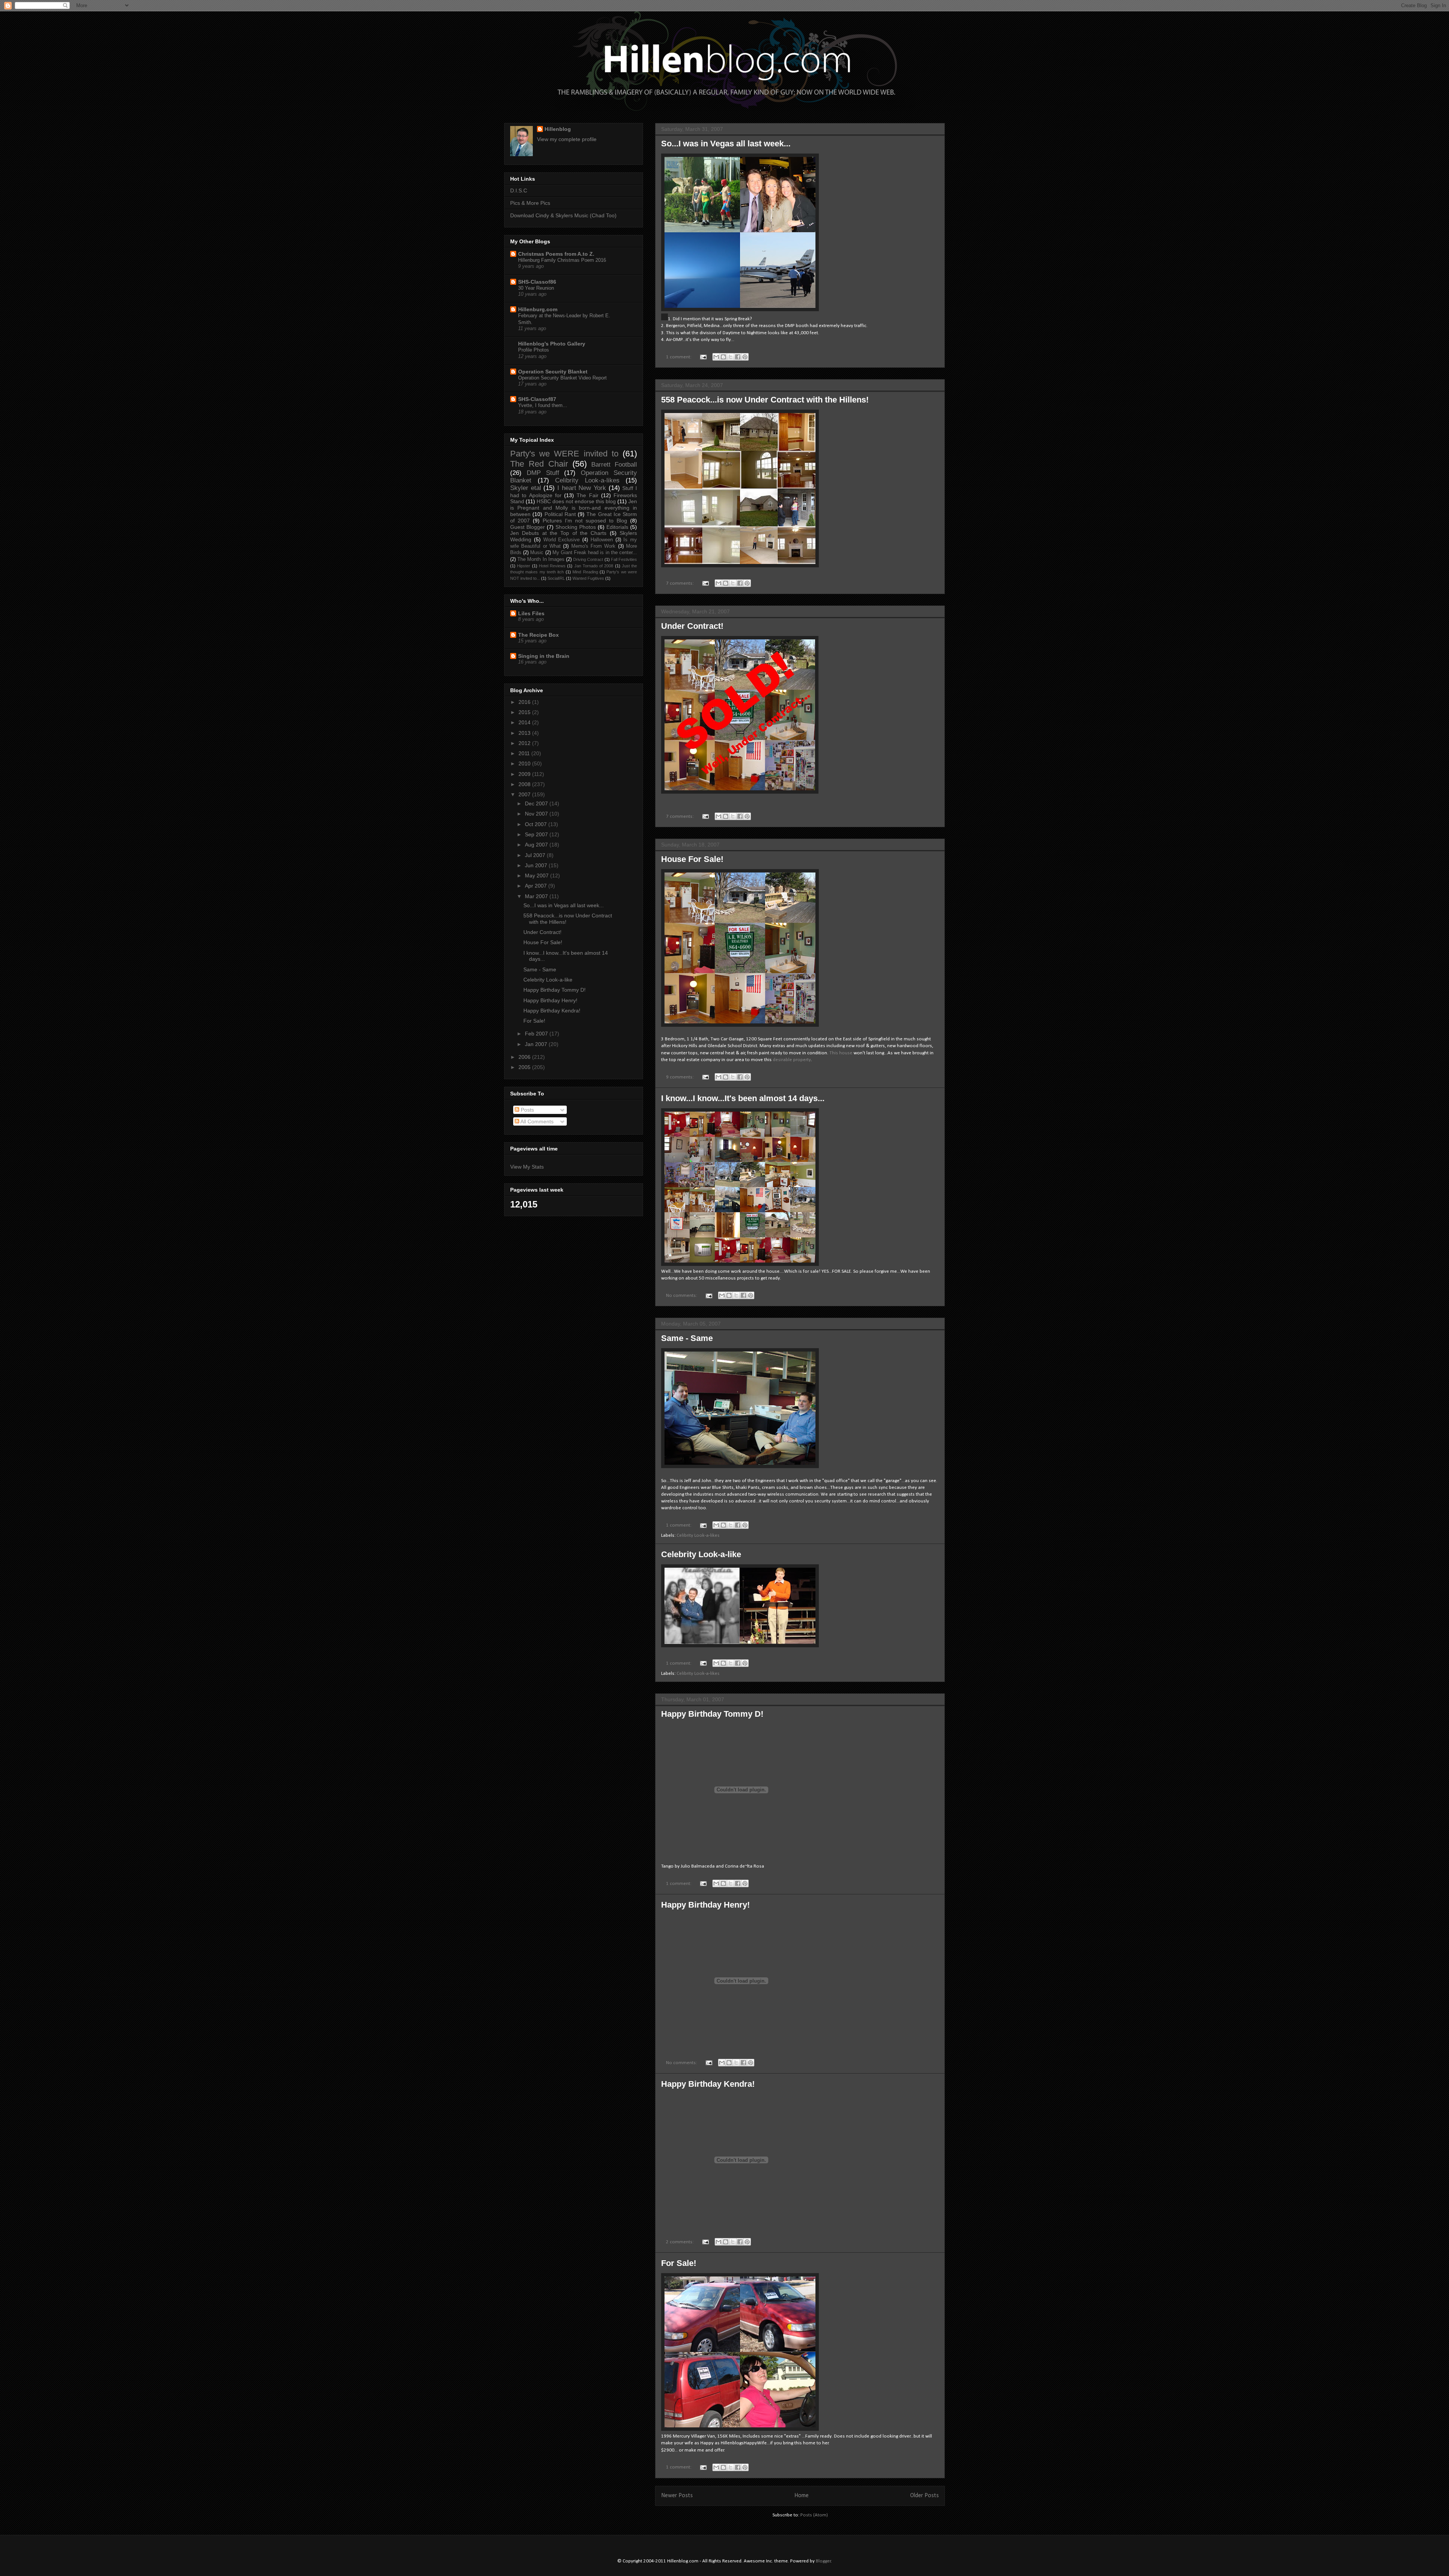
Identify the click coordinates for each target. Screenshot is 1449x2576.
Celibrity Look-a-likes (698, 1535)
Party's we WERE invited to (564, 454)
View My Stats (527, 1167)
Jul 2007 (536, 855)
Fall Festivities (624, 559)
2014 (525, 722)
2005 (525, 1067)
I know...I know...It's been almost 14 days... (743, 1098)
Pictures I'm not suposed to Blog (585, 521)
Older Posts (924, 2496)
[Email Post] (703, 357)
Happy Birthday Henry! (705, 1905)
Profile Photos (534, 350)
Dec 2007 (537, 803)
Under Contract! (692, 626)
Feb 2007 (537, 1034)
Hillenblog (558, 129)
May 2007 (538, 876)
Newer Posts (677, 2496)
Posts (527, 1110)
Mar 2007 (537, 896)
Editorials (617, 527)
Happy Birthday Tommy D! (712, 1714)
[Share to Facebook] (738, 357)
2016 (525, 702)
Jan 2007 (537, 1044)
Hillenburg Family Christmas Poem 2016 (562, 260)
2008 (525, 784)
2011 (525, 753)
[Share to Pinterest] (745, 357)
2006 (525, 1057)
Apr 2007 (537, 886)
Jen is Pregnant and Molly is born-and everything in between (574, 508)
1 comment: (679, 357)
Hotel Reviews (552, 566)
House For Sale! (692, 859)
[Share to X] (731, 357)
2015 (525, 712)
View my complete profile (567, 139)
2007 (525, 794)
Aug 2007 (537, 845)
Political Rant (560, 514)
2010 (525, 763)
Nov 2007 (537, 814)
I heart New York (582, 488)
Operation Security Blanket (553, 372)
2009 (525, 774)
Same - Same (687, 1338)
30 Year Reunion (536, 288)
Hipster (524, 566)
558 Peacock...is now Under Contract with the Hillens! (765, 400)
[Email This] (716, 357)
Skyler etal (526, 488)
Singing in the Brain (544, 656)
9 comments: (680, 1077)
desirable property (792, 1060)
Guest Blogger (528, 527)
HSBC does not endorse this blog (576, 501)
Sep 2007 (537, 834)
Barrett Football (614, 465)
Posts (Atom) (814, 2515)
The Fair (587, 495)
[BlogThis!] (723, 357)
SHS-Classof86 (537, 282)
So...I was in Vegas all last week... (726, 144)
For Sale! (679, 2263)
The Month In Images (541, 559)
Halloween (602, 540)
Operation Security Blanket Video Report (562, 378)
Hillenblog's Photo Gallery (552, 344)
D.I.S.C (519, 190)
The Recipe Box (538, 635)
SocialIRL (556, 578)
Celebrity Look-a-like (701, 1554)
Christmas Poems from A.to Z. (556, 254)
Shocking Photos (576, 527)
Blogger (823, 2561)
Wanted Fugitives (588, 578)
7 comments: (680, 583)
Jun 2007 (537, 865)
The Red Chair (539, 464)
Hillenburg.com (538, 309)
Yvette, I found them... (543, 405)
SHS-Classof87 (537, 399)
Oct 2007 (537, 824)
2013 (525, 733)
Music (537, 553)
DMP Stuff (543, 473)
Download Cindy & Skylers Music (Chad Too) (563, 215)
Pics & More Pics (530, 203)
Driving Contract (588, 559)
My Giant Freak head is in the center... (595, 553)
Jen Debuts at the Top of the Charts (558, 533)
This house (841, 1053)
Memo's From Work (594, 546)
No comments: (682, 1296)
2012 (525, 743)
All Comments (536, 1121)
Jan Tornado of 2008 (594, 566)
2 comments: (680, 2242)
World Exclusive (562, 540)
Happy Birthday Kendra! (708, 2084)
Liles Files (531, 613)
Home (801, 2496)
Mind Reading (585, 572)
